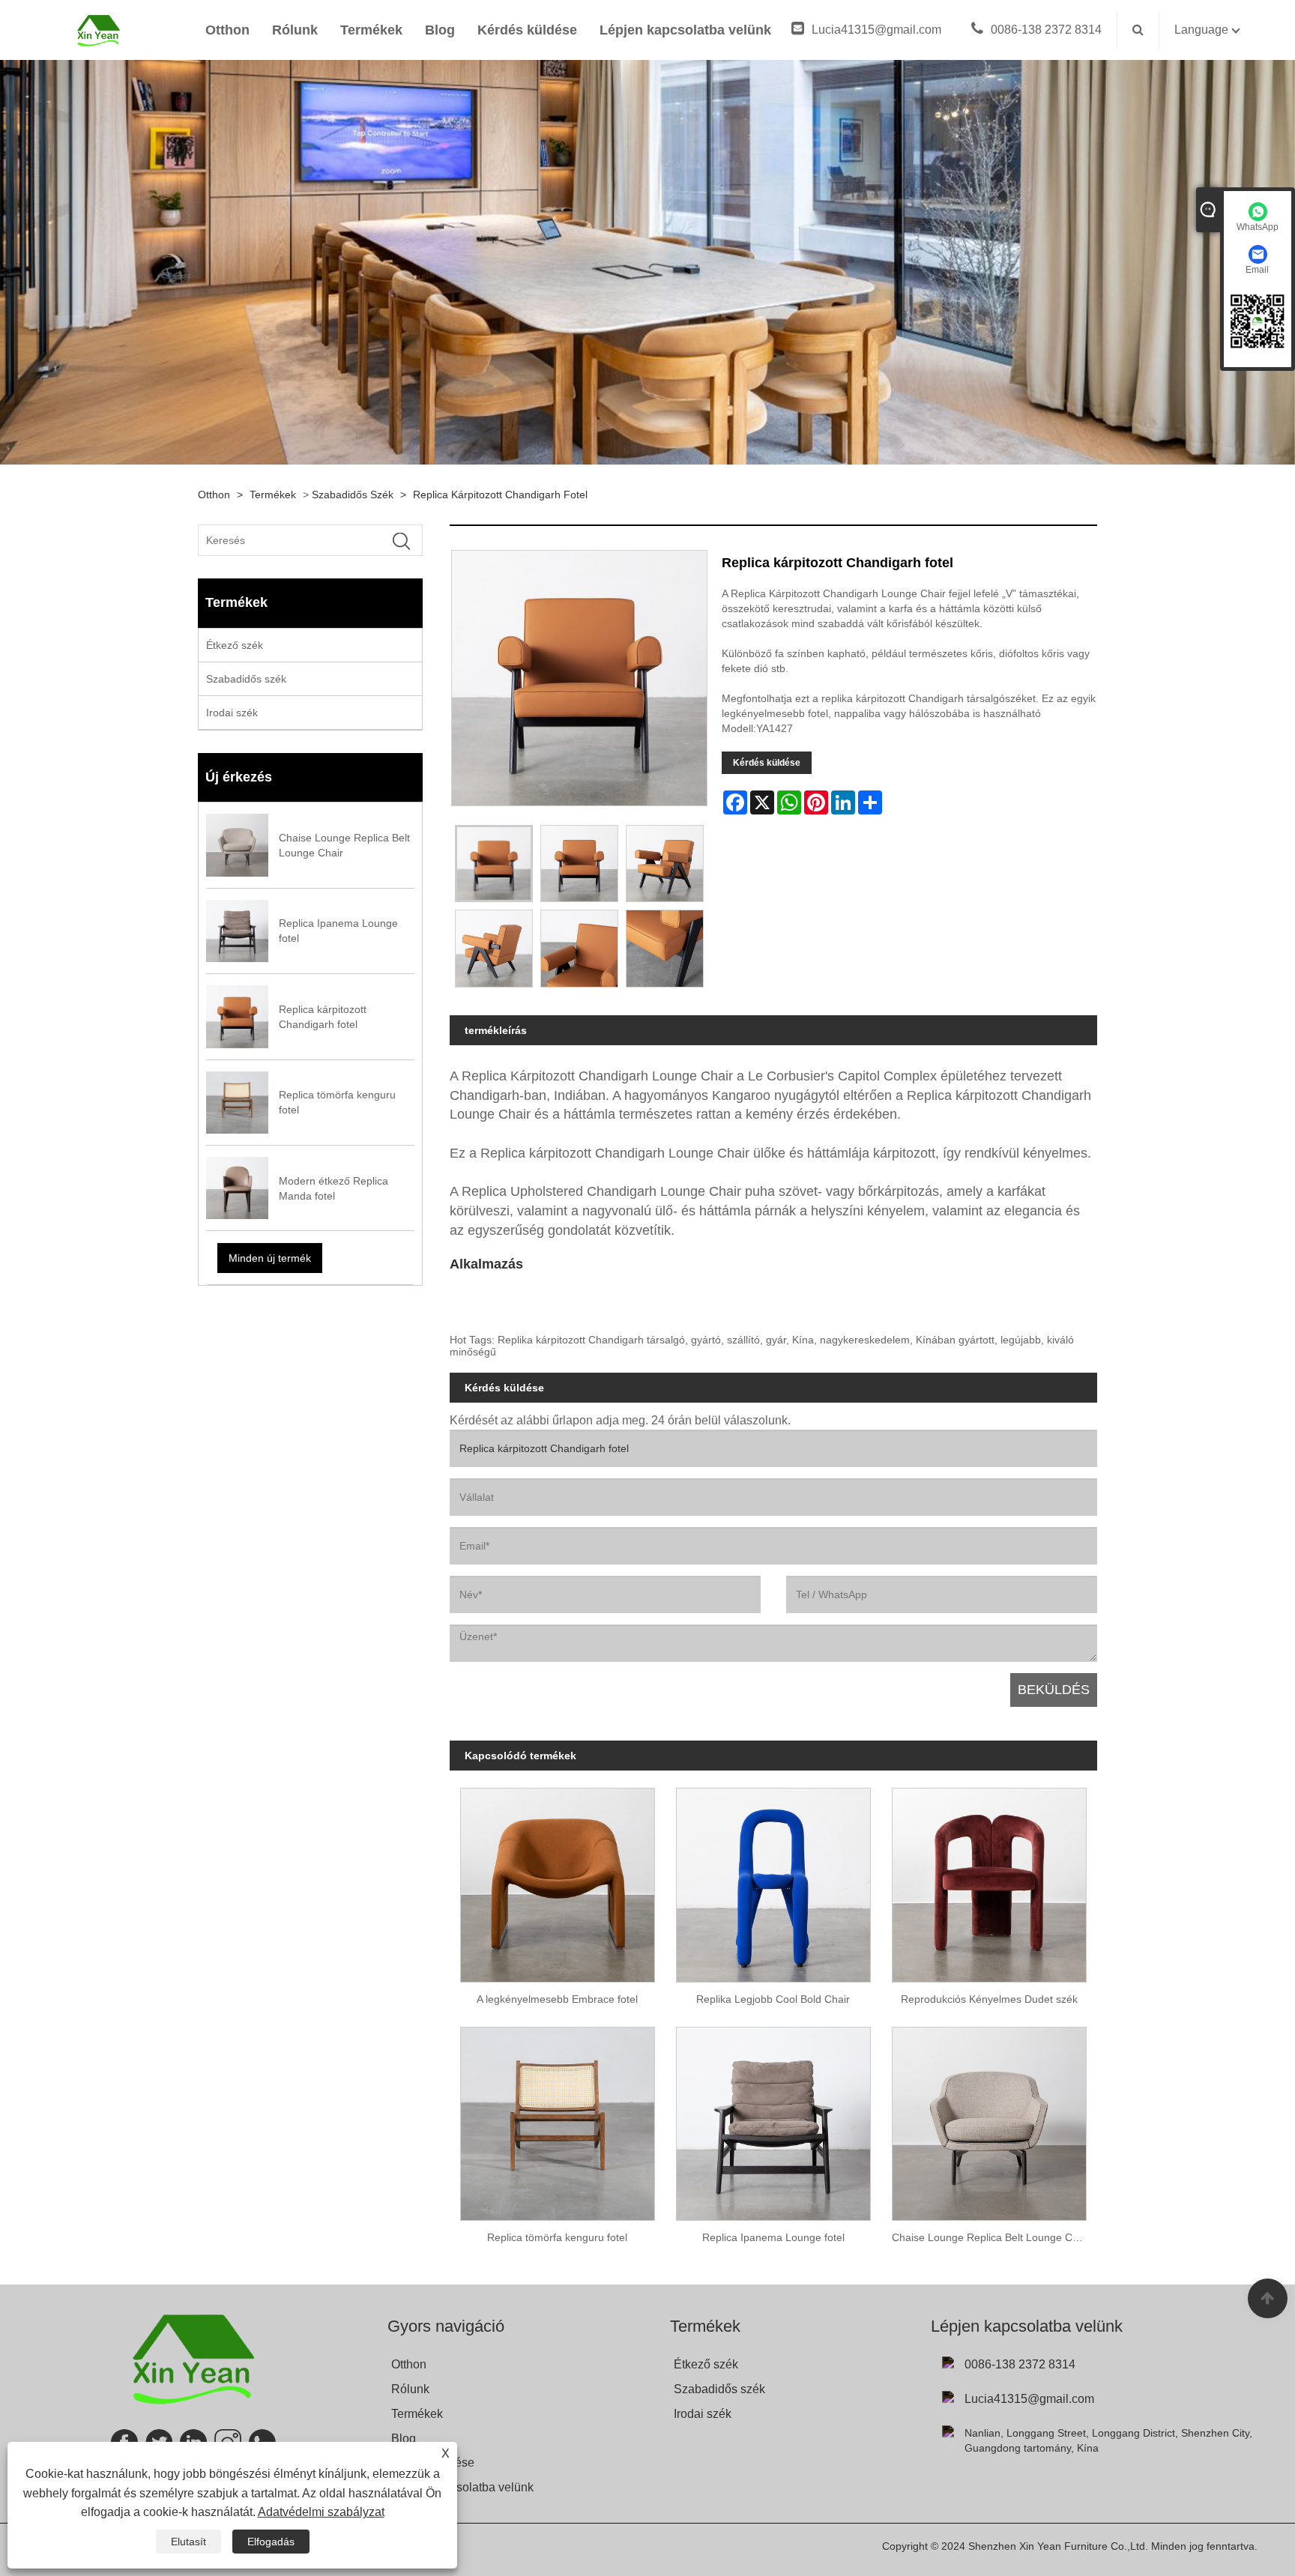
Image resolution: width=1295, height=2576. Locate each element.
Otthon (227, 30)
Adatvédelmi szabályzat (321, 2512)
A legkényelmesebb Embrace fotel (557, 1999)
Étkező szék (235, 645)
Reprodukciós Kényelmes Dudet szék (989, 1999)
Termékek (371, 30)
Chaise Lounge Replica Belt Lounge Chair (991, 2237)
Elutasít (188, 2542)
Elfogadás (271, 2542)
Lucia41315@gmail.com (876, 30)
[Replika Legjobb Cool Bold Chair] (773, 1880)
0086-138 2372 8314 (1046, 30)
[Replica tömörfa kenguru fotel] (558, 2118)
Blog (440, 30)
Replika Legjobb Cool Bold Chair (773, 1999)
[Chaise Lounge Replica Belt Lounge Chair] (989, 2118)
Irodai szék (232, 713)
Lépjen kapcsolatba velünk (685, 30)
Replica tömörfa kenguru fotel (557, 2237)
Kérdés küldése (527, 30)
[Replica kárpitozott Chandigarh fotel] (494, 864)
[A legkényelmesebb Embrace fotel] (558, 1880)
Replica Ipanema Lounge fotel (773, 2237)
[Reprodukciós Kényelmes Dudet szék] (989, 1880)
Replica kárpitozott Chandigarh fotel (500, 495)
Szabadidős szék (353, 495)
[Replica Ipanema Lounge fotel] (773, 2118)
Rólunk (295, 30)
